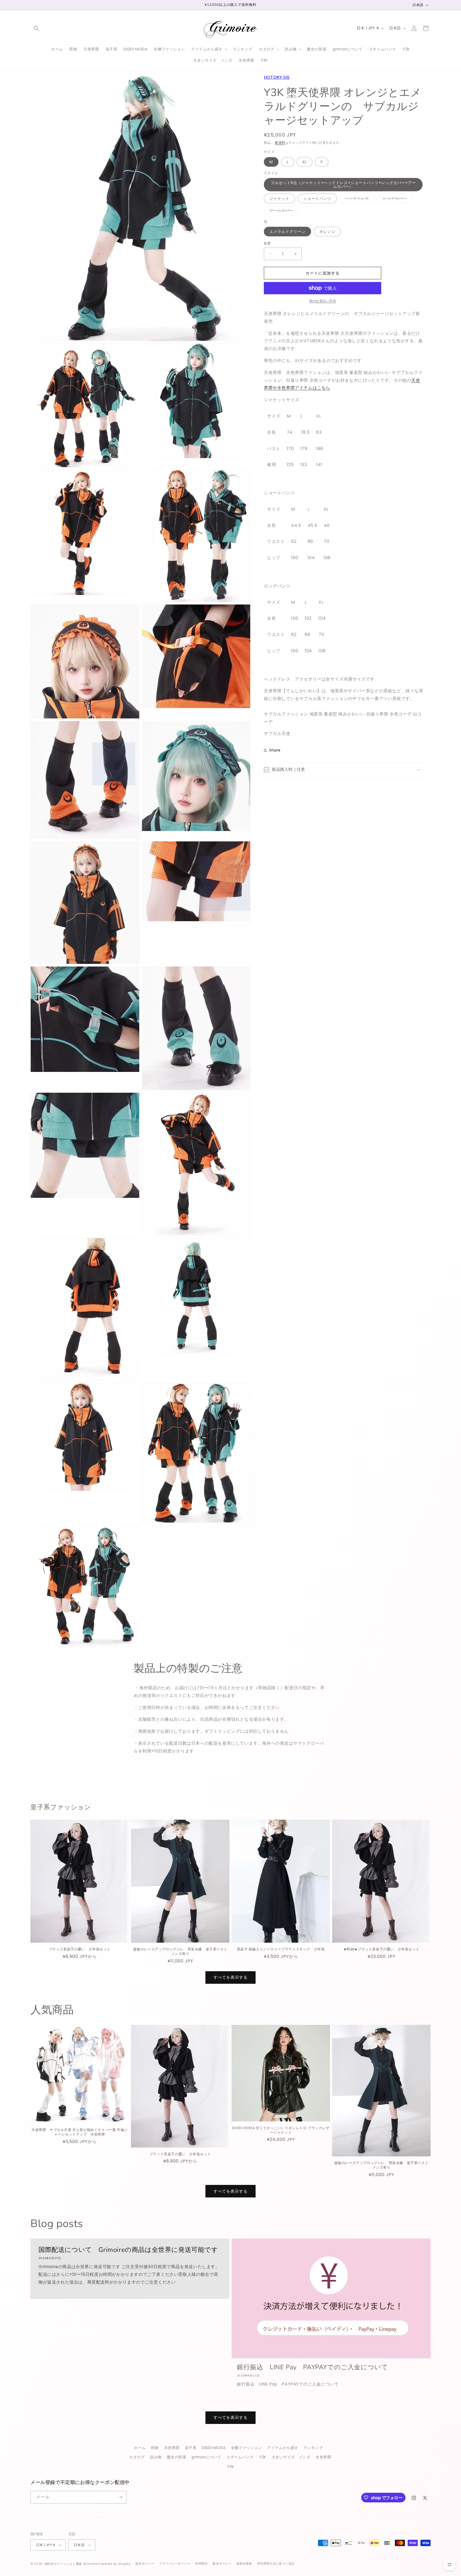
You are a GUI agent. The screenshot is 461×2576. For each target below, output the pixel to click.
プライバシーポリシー (175, 2563)
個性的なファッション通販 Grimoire (71, 2564)
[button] (36, 28)
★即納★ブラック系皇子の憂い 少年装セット (381, 1949)
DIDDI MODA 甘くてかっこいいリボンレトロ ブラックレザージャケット (281, 2130)
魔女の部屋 (176, 2457)
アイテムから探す (283, 2448)
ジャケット (279, 198)
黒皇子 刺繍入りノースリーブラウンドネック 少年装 (281, 1949)
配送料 (280, 143)
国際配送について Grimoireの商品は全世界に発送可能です (128, 2250)
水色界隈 (323, 2457)
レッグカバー (397, 199)
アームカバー (283, 211)
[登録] (120, 2497)
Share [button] (275, 750)
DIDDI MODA (214, 2448)
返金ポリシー (145, 2563)
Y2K (263, 2457)
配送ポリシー (222, 2563)
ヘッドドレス (359, 199)
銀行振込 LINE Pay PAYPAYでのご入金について (312, 2367)
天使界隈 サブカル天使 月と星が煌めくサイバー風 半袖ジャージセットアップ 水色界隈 (80, 2132)
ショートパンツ (317, 198)
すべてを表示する (230, 1977)
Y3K (231, 2467)
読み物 (156, 2457)
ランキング (313, 2448)
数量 (267, 243)
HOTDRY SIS (277, 77)
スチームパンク (240, 2457)
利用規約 (202, 2563)
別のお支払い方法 (323, 301)
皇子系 (191, 2448)
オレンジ (327, 232)
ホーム (140, 2448)
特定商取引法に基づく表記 (276, 2563)
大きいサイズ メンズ (291, 2457)
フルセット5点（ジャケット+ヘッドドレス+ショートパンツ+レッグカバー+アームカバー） (343, 185)
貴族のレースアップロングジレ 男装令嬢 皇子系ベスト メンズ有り (181, 1952)
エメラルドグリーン (287, 232)
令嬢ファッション (246, 2448)
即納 (155, 2448)
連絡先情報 (244, 2563)
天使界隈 (172, 2448)
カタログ (137, 2457)
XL (305, 162)
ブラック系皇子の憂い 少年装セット (80, 1949)
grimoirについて (206, 2457)
